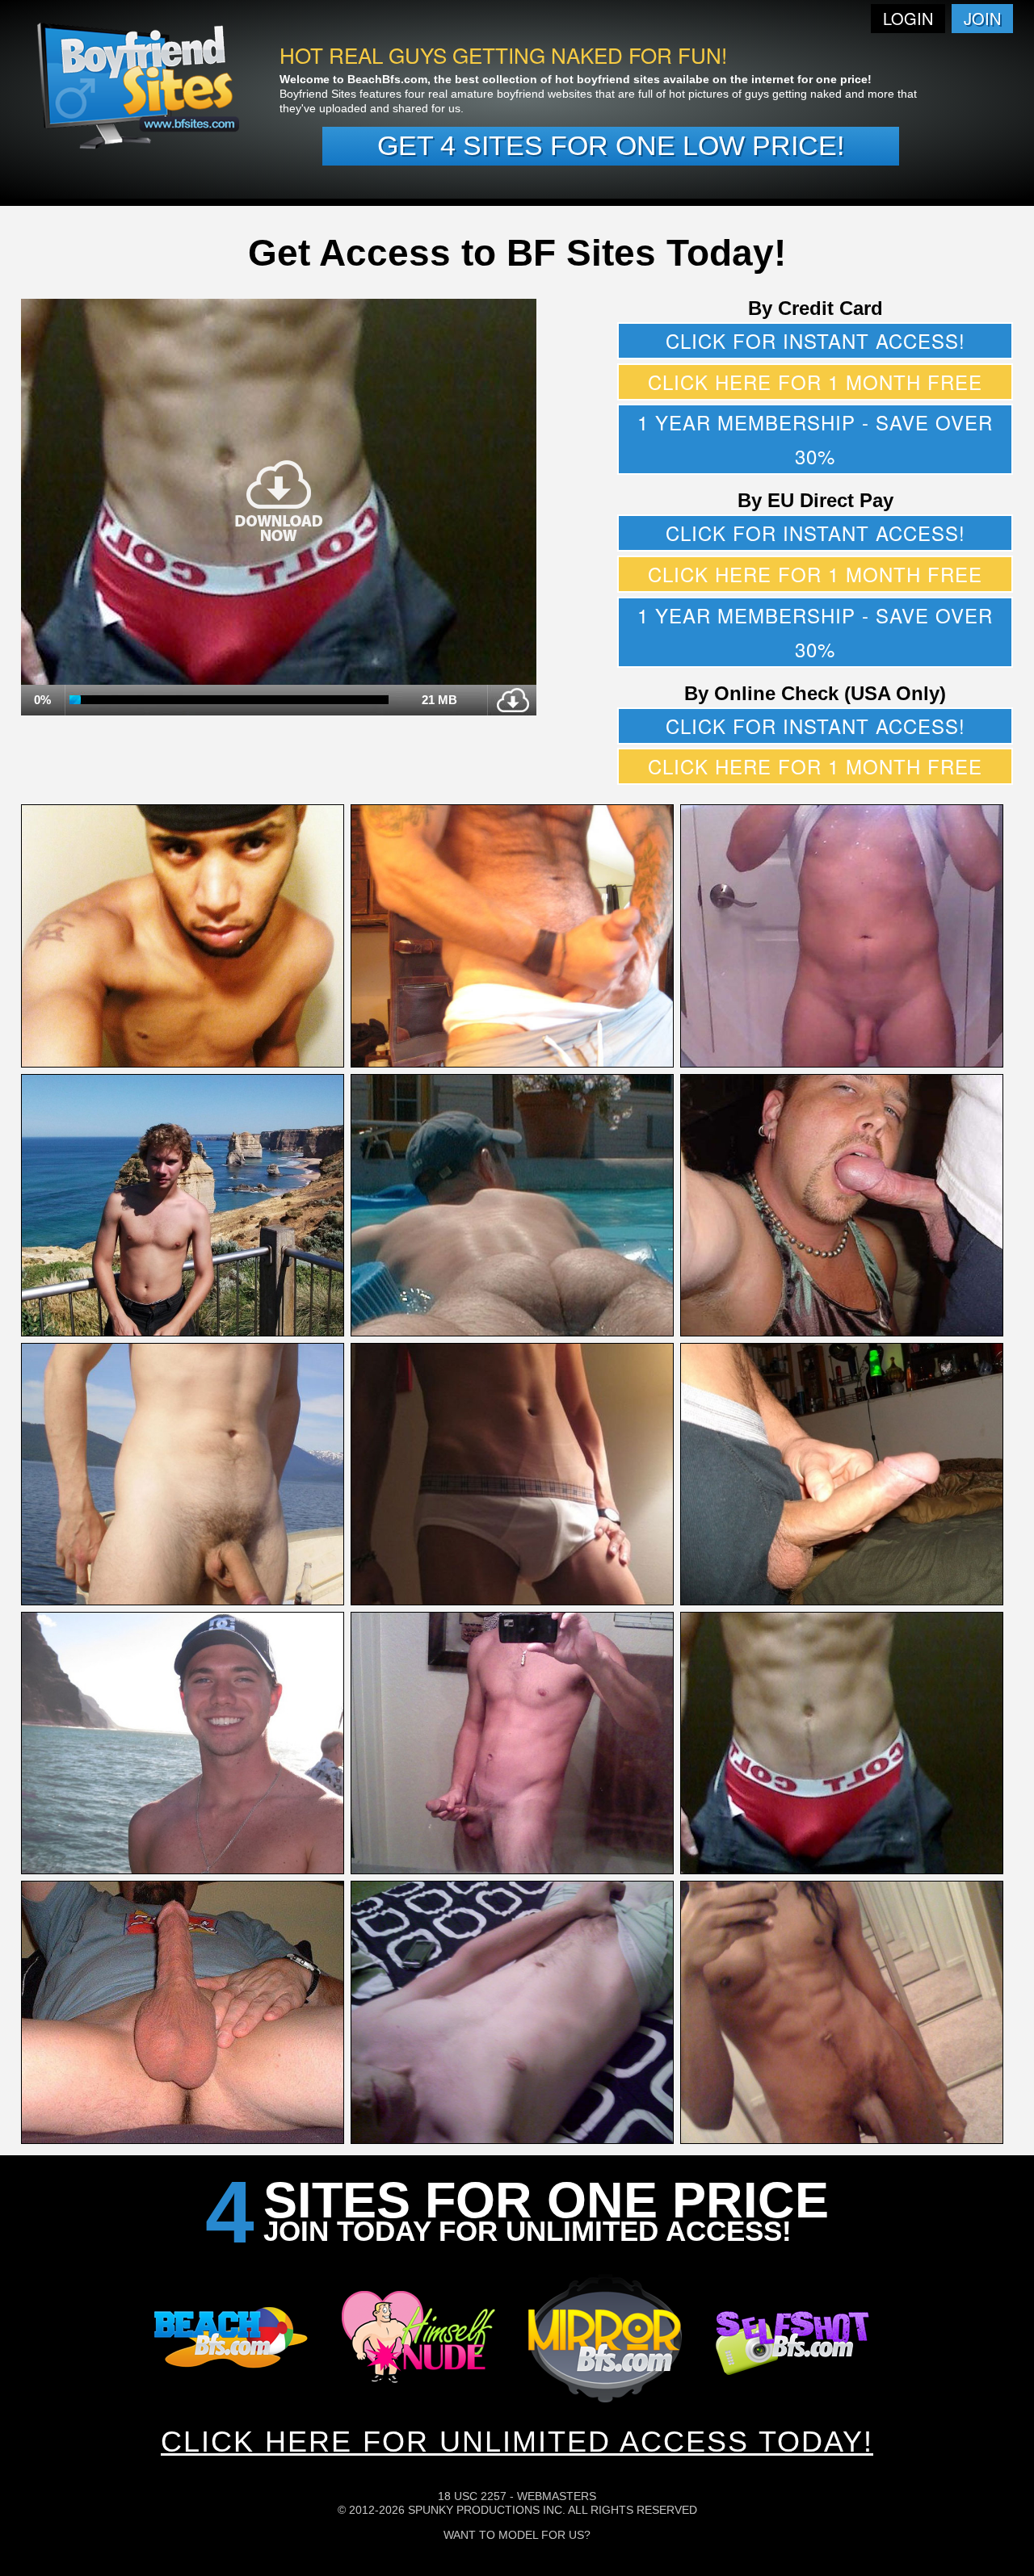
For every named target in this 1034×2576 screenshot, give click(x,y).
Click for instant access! (815, 340)
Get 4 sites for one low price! (611, 145)
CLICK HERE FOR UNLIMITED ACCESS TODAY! (517, 2442)
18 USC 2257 (472, 2496)
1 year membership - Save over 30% (815, 439)
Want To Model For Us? (517, 2535)
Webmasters (557, 2496)
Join (982, 18)
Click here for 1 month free (815, 382)
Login (908, 18)
